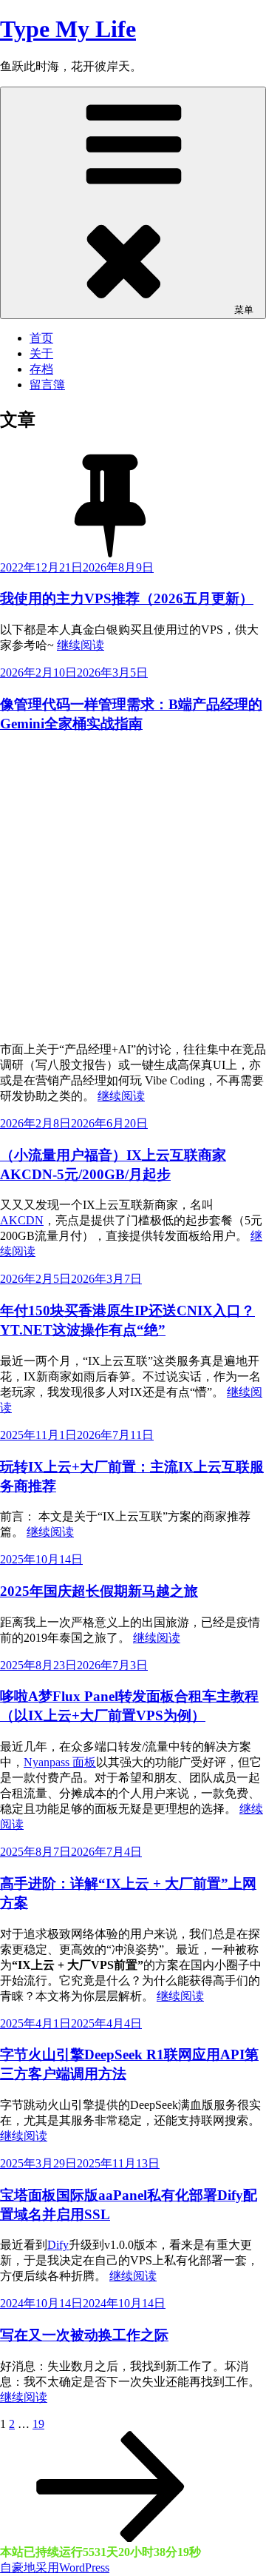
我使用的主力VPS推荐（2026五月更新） (127, 598)
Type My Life (68, 29)
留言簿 (47, 385)
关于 (41, 353)
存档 (41, 369)
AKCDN (22, 1220)
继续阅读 (81, 645)
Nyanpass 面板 (60, 1762)
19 (38, 2424)
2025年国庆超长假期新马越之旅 (99, 1591)
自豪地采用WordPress (55, 2567)
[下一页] (111, 2538)
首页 (41, 338)
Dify (58, 2245)
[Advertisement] (133, 881)
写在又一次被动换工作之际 (84, 2335)
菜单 (244, 310)
